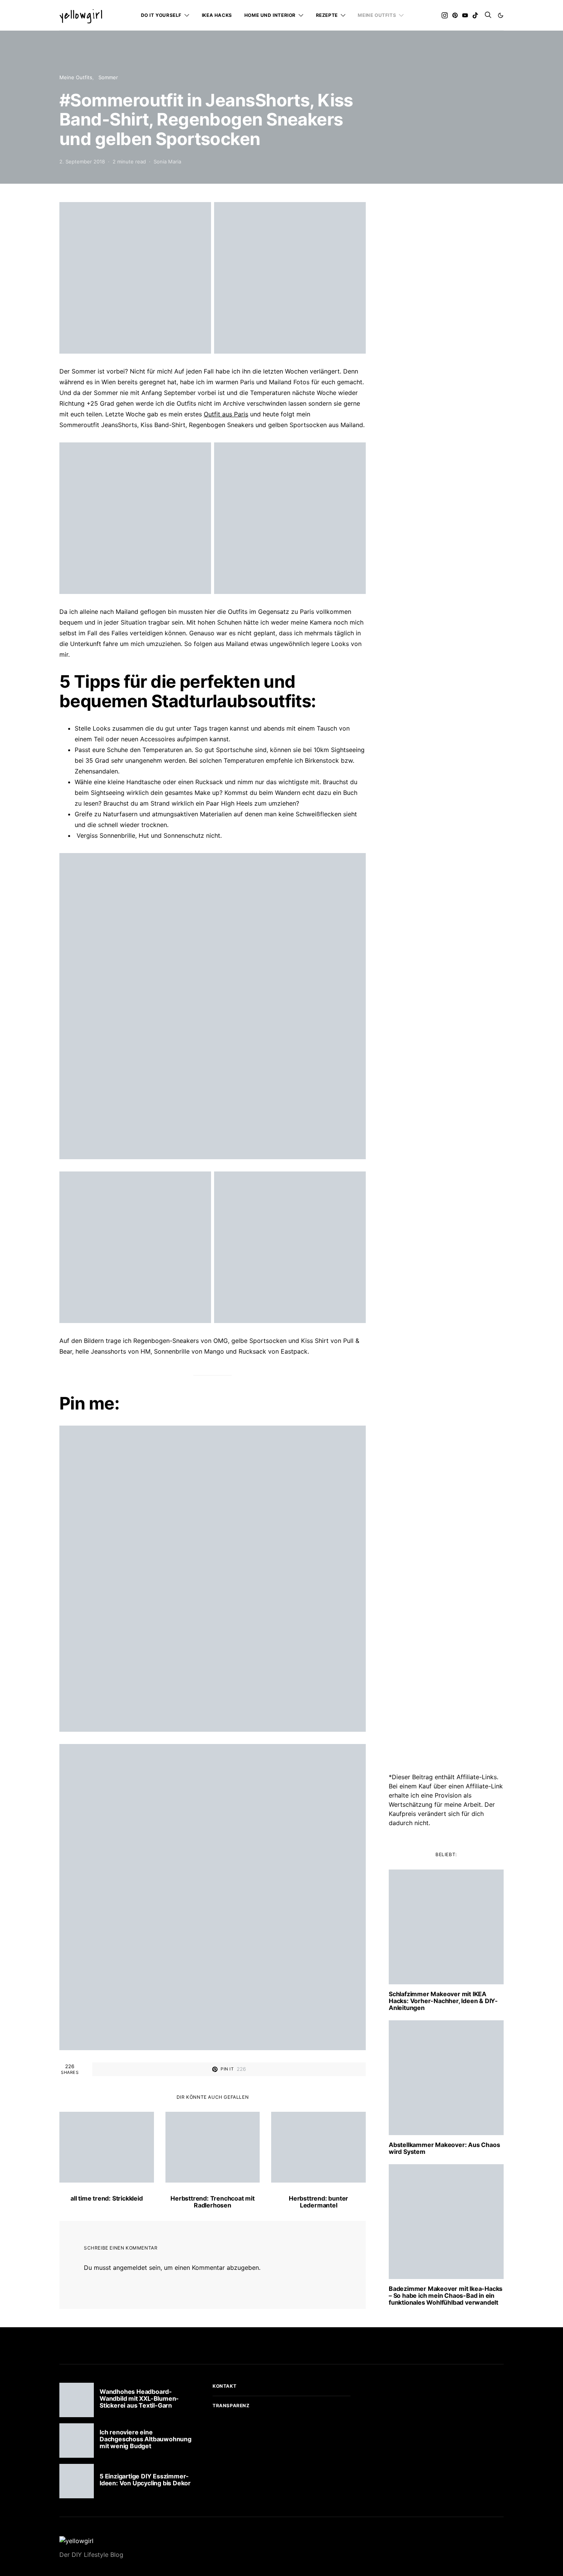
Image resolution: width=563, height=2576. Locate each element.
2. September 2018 (82, 162)
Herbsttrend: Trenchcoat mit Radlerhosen (213, 2202)
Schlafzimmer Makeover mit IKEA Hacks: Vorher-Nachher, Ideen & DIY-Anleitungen (443, 2001)
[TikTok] (475, 15)
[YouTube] (465, 15)
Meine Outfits (377, 15)
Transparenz (231, 2406)
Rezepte (327, 15)
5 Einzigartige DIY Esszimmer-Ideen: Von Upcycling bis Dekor (145, 2480)
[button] (501, 15)
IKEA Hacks (217, 15)
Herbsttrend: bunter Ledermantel (318, 2202)
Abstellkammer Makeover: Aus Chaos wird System (444, 2148)
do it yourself (161, 15)
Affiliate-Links (477, 1777)
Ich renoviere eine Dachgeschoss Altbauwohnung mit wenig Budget (146, 2439)
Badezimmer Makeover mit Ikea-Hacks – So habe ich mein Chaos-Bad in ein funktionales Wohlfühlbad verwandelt (446, 2295)
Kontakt (224, 2386)
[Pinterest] (455, 15)
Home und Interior (270, 15)
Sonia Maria (167, 162)
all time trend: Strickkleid (107, 2198)
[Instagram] (445, 15)
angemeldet (130, 2268)
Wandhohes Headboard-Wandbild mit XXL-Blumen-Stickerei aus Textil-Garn (139, 2398)
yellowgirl (81, 15)
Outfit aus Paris (226, 414)
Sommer (108, 77)
